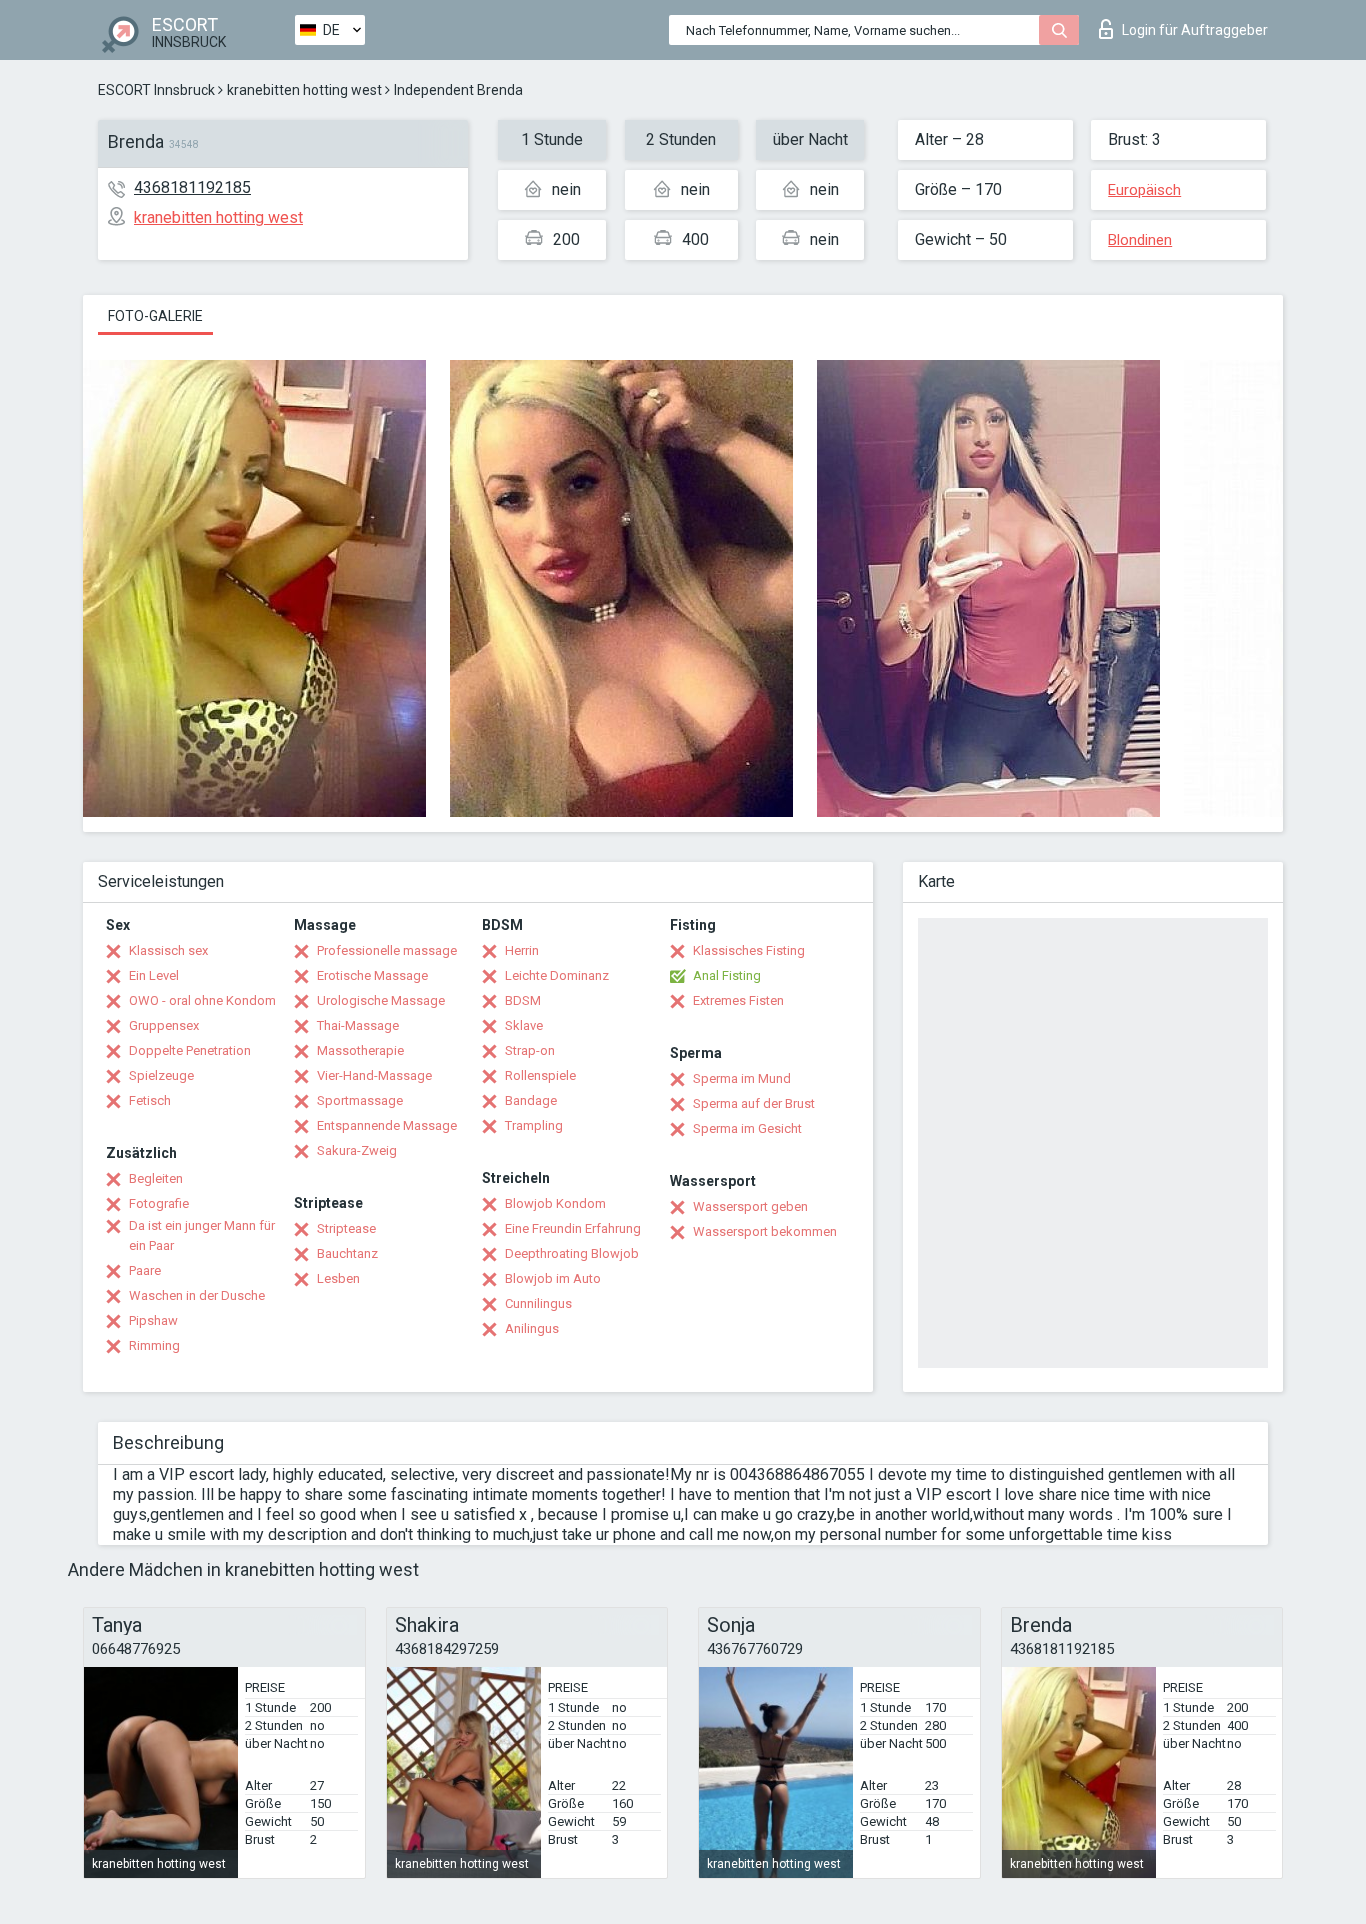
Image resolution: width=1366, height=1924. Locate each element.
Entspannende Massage (387, 1125)
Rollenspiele (540, 1075)
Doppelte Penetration (190, 1050)
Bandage (531, 1100)
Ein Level (154, 975)
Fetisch (150, 1100)
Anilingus (532, 1328)
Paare (145, 1270)
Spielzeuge (161, 1075)
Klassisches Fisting (749, 950)
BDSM (523, 1000)
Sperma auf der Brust (754, 1103)
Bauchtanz (347, 1253)
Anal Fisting (727, 975)
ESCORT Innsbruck (156, 90)
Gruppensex (164, 1025)
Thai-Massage (358, 1025)
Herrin (522, 950)
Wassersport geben (750, 1206)
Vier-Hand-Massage (374, 1075)
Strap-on (530, 1050)
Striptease (346, 1228)
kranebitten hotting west (304, 90)
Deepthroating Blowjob (572, 1253)
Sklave (524, 1025)
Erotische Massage (372, 975)
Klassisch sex (168, 950)
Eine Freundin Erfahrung (573, 1228)
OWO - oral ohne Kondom (202, 1000)
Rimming (154, 1345)
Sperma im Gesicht (747, 1128)
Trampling (534, 1125)
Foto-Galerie (155, 316)
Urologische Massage (381, 1000)
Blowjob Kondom (555, 1203)
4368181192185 (192, 187)
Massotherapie (360, 1050)
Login (1195, 30)
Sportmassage (360, 1100)
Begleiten (156, 1178)
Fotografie (159, 1203)
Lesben (338, 1278)
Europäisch (1144, 190)
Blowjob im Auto (553, 1278)
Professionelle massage (387, 950)
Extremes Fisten (738, 1000)
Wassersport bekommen (765, 1231)
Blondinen (1140, 240)
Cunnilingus (538, 1303)
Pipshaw (153, 1320)
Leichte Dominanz (557, 975)
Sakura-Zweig (357, 1150)
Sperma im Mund (742, 1078)
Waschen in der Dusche (197, 1295)
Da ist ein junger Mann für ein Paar (202, 1235)
